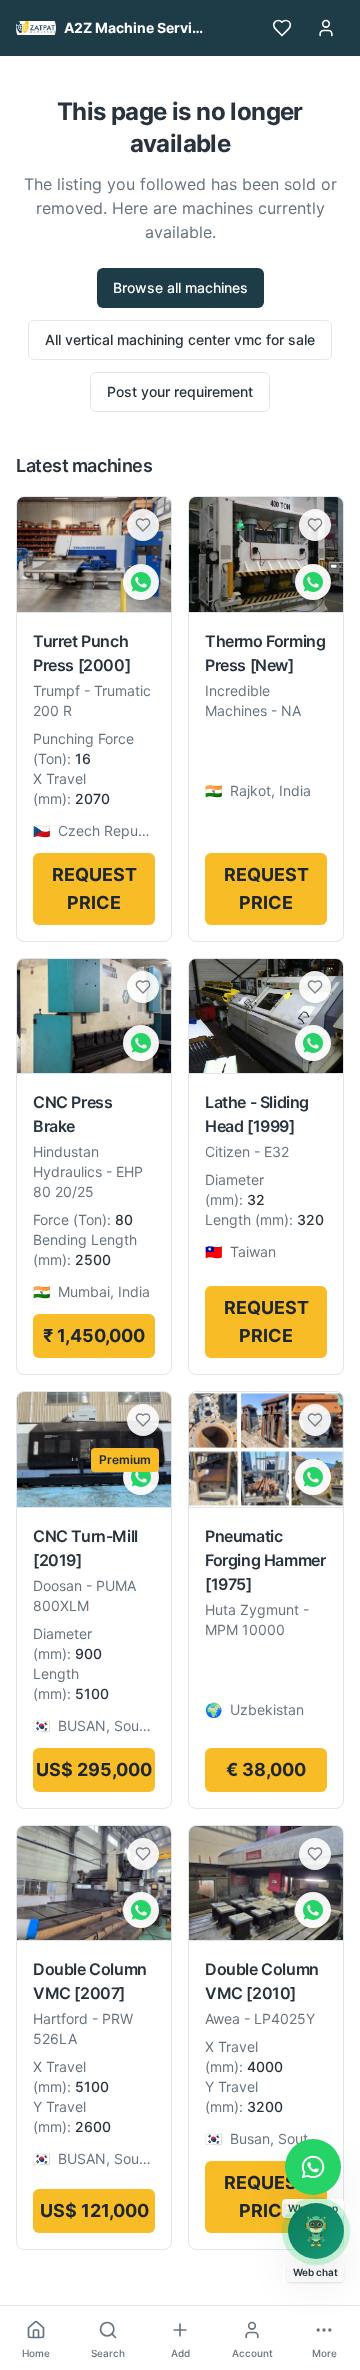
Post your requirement (180, 391)
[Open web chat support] (316, 2231)
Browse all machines (180, 287)
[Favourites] (282, 28)
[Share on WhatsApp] (141, 582)
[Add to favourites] (143, 525)
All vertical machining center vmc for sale (180, 339)
